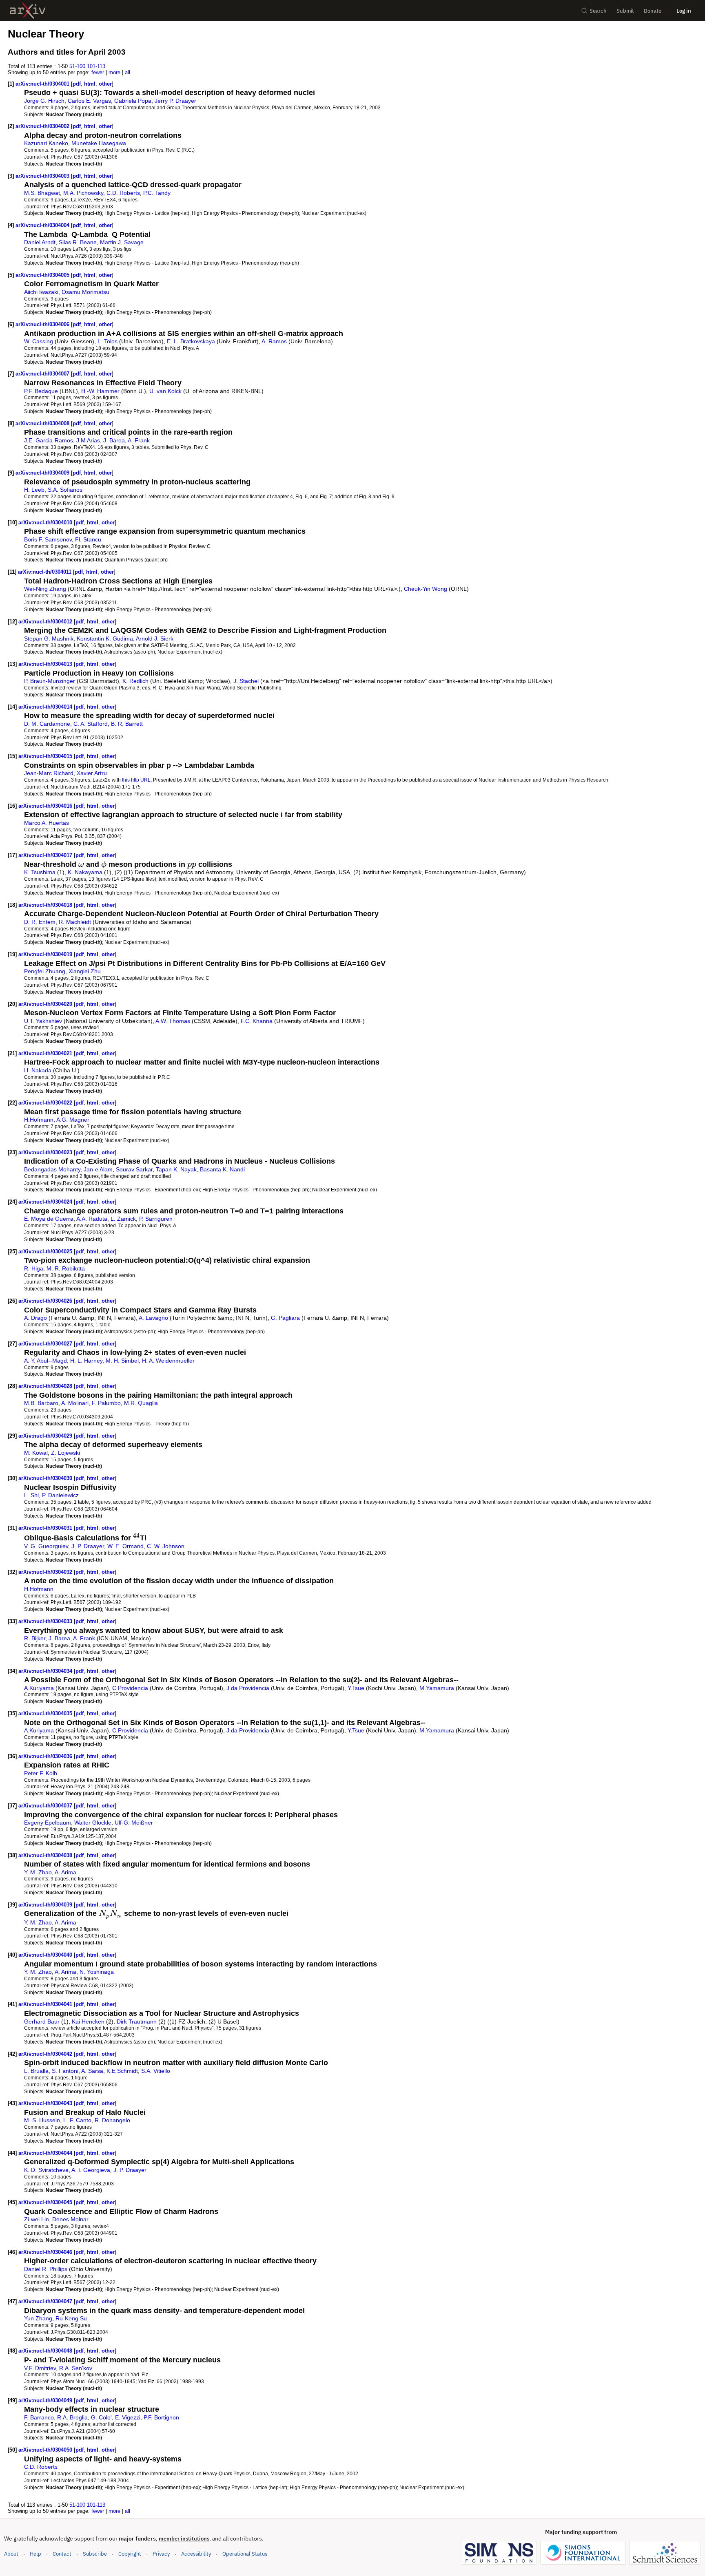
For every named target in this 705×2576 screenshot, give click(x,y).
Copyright (130, 2554)
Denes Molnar (70, 2219)
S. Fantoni (65, 2071)
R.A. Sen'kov (76, 2368)
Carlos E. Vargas (89, 101)
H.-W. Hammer (100, 391)
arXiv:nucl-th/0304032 (46, 1572)
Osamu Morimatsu (85, 292)
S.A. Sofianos (65, 490)
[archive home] (28, 11)
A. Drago (35, 1318)
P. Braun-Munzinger (50, 681)
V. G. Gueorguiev (46, 1546)
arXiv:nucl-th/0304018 (46, 905)
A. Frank (139, 440)
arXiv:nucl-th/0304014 (46, 707)
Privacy (161, 2554)
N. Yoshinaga (97, 1972)
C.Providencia (130, 1688)
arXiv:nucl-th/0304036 (46, 1756)
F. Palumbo (106, 1403)
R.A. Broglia (72, 2417)
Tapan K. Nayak (176, 1169)
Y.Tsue (356, 1688)
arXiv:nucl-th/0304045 (46, 2202)
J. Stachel (246, 681)
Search (598, 11)
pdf (77, 84)
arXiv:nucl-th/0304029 (46, 1436)
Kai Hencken (88, 2021)
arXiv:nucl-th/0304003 (43, 176)
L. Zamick (123, 1219)
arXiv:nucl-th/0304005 (43, 275)
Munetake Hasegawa (99, 143)
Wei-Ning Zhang (45, 589)
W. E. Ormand (125, 1546)
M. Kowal (36, 1453)
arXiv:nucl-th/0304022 (46, 1103)
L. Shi (31, 1495)
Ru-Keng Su (71, 2318)
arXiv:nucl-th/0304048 (46, 2351)
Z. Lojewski (65, 1453)
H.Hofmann (39, 1120)
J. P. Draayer (88, 1546)
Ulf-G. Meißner (134, 1823)
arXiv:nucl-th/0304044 (46, 2153)
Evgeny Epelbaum (48, 1823)
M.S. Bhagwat (42, 193)
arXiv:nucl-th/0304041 (46, 2004)
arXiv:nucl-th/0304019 (46, 954)
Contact (62, 2554)
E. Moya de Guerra (49, 1219)
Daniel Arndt (40, 242)
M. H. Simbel (122, 1361)
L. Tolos (108, 341)
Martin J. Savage (122, 242)
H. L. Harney (86, 1361)
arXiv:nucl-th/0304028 (46, 1386)
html (90, 84)
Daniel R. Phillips (46, 2269)
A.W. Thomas (173, 1021)
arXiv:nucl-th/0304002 (43, 126)
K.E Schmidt (122, 2071)
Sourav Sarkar (134, 1169)
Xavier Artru (92, 773)
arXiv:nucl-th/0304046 (46, 2252)
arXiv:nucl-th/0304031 (46, 1528)
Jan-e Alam (98, 1169)
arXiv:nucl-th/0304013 (46, 664)
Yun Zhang (38, 2318)
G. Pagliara (285, 1318)
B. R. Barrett (127, 724)
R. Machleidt (75, 922)
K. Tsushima (40, 872)
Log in (684, 11)
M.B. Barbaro (41, 1403)
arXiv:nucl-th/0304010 (46, 522)
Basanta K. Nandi (222, 1169)
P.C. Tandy (157, 193)
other (105, 84)
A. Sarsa (92, 2071)
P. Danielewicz (60, 1495)
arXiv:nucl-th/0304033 (46, 1621)
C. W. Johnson (166, 1546)
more (114, 72)
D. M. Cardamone (47, 724)
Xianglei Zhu (85, 971)
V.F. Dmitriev (40, 2368)
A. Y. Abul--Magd (45, 1361)
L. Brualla (36, 2071)
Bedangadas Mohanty (52, 1169)
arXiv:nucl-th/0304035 (46, 1713)
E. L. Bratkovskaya (191, 341)
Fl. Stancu (88, 539)
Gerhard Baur (42, 2021)
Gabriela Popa (133, 101)
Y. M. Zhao (38, 1872)
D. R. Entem (40, 922)
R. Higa (34, 1268)
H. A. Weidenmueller (168, 1361)
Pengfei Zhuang (45, 971)
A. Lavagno (153, 1318)
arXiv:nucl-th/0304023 (46, 1152)
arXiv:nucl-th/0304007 (43, 374)
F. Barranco (39, 2417)
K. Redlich (135, 681)
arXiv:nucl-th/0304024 (46, 1202)
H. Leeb (34, 490)
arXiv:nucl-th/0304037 (46, 1806)
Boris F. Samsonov (48, 539)
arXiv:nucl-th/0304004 (43, 225)
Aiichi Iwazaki (41, 292)
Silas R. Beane (78, 242)
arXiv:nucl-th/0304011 (45, 572)
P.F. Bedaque (41, 391)
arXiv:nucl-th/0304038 (46, 1855)
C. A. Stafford (91, 724)
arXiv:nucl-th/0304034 (46, 1671)
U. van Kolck (165, 391)
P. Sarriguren (156, 1219)
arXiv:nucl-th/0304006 (43, 324)
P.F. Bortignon (161, 2417)
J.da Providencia (248, 1688)
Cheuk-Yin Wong (426, 589)
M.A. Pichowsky (83, 193)
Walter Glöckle (93, 1823)
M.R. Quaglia (141, 1403)
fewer (98, 72)
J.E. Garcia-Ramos (49, 440)
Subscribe (95, 2554)
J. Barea (114, 440)
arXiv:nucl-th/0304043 (46, 2103)
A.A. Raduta (92, 1219)
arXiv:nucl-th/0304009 (43, 473)
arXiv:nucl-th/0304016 (46, 806)
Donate (653, 11)
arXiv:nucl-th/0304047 (46, 2301)
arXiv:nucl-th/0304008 (43, 423)
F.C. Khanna (257, 1021)
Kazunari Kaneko (46, 143)
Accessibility (196, 2554)
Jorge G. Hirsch (44, 101)
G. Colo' (101, 2417)
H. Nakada (38, 1070)
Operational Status (245, 2554)
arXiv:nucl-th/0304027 (46, 1344)
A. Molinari (75, 1403)
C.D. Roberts (123, 193)
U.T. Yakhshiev (43, 1021)
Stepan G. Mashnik (49, 638)
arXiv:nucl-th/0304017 (46, 855)
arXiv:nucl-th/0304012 (46, 622)
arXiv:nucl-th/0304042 (46, 2054)
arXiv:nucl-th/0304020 (46, 1004)
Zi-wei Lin (37, 2219)
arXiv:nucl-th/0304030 (46, 1478)
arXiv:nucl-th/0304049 (46, 2400)
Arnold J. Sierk (155, 638)
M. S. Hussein (42, 2120)
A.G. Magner (73, 1120)
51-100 (77, 66)
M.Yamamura (437, 1688)
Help (35, 2554)
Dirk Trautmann (137, 2021)
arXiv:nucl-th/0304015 (46, 756)
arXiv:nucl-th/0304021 (46, 1053)
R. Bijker (35, 1638)
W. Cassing (39, 341)
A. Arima (65, 1872)
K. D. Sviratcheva (46, 2170)
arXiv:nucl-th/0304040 (46, 1955)
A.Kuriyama (39, 1688)
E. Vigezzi (128, 2417)
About (11, 2554)
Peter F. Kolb (41, 1773)
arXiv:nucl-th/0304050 (46, 2450)
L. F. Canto (77, 2120)
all (127, 72)
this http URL (136, 780)
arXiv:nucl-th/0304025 (46, 1252)
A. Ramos (274, 341)
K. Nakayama (85, 872)
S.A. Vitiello (156, 2071)
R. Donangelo (112, 2120)
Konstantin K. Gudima (105, 638)
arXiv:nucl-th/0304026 (46, 1301)
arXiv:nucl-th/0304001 (43, 84)
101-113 (96, 66)
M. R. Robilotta (66, 1268)
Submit (625, 11)
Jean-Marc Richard (49, 773)
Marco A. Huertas (47, 823)
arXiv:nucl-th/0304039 (46, 1905)
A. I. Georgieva (91, 2170)
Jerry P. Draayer (175, 101)
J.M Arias (88, 440)
